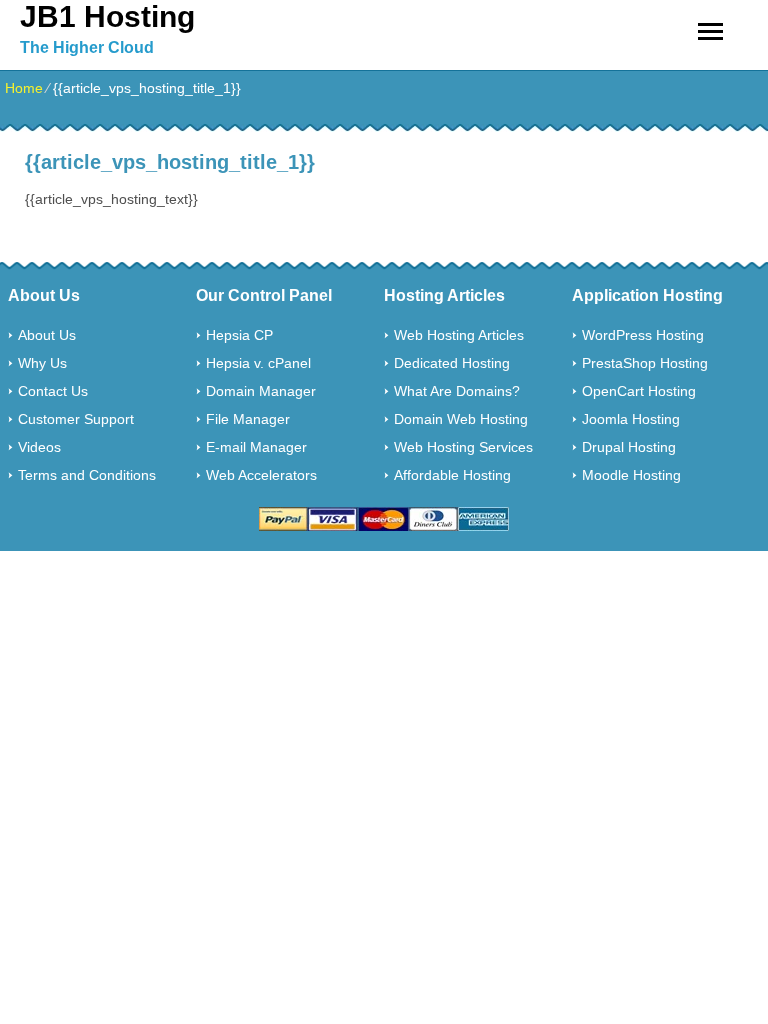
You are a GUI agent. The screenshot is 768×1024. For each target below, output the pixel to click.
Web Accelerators (261, 475)
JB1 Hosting (107, 16)
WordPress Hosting (643, 335)
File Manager (248, 419)
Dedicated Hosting (452, 363)
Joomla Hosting (631, 419)
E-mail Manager (256, 447)
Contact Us (53, 391)
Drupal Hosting (629, 447)
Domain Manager (261, 391)
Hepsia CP (239, 335)
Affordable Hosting (452, 475)
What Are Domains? (457, 391)
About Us (47, 335)
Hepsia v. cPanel (258, 363)
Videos (39, 447)
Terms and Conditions (87, 475)
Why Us (42, 363)
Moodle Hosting (631, 475)
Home (24, 88)
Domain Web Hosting (461, 419)
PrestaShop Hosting (645, 363)
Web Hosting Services (463, 447)
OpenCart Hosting (639, 391)
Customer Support (76, 419)
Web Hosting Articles (459, 335)
